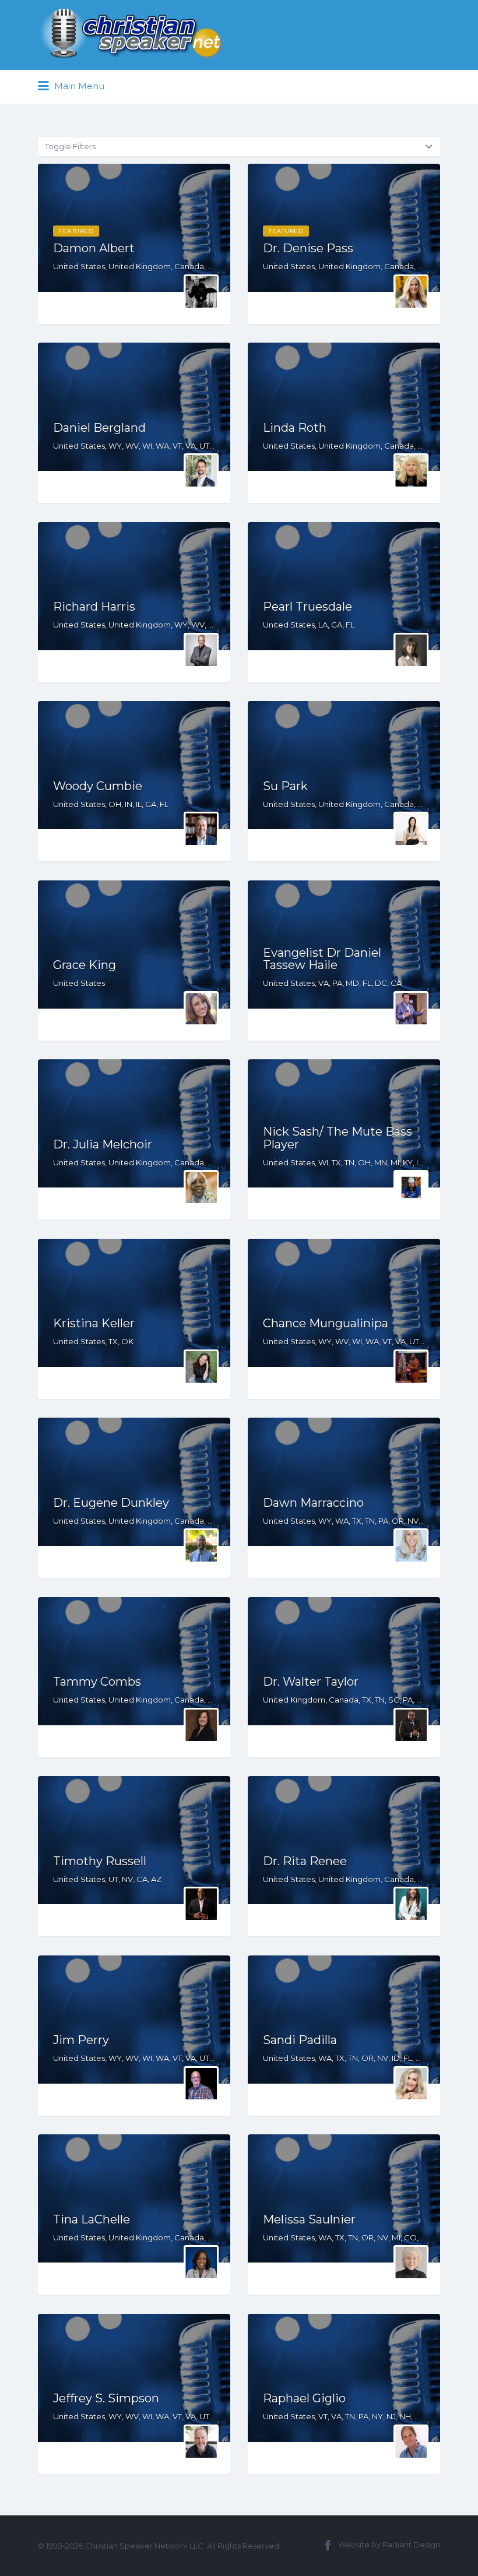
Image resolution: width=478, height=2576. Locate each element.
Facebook (328, 2545)
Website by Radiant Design (389, 2545)
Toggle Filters (70, 146)
